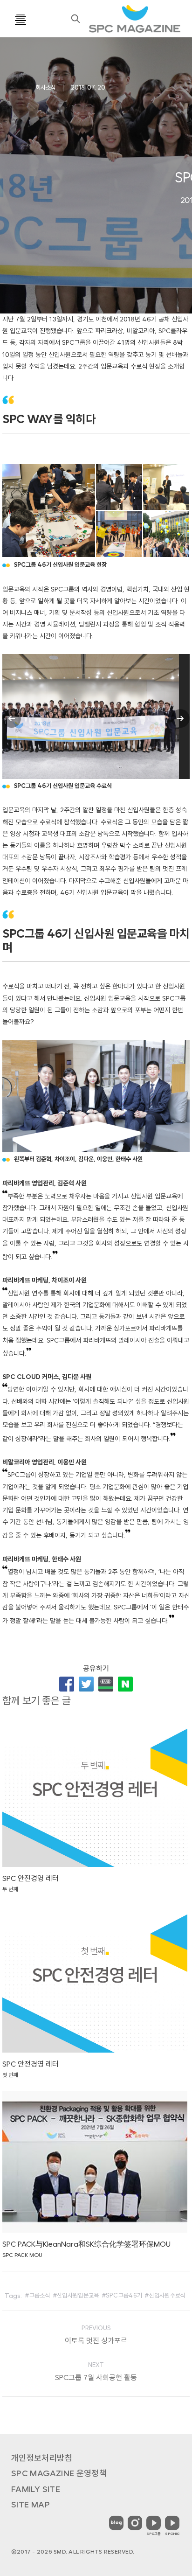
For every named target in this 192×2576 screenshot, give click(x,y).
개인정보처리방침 (42, 2458)
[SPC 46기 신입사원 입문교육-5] (167, 534)
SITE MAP (31, 2504)
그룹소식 (40, 2295)
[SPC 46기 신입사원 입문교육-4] (120, 534)
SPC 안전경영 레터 (31, 1878)
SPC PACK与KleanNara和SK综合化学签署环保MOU (86, 2244)
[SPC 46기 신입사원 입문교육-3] (167, 488)
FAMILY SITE (36, 2489)
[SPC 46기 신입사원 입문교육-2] (120, 488)
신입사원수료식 (168, 2295)
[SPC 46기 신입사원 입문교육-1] (49, 511)
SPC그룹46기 (124, 2295)
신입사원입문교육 (78, 2295)
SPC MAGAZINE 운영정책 (59, 2473)
